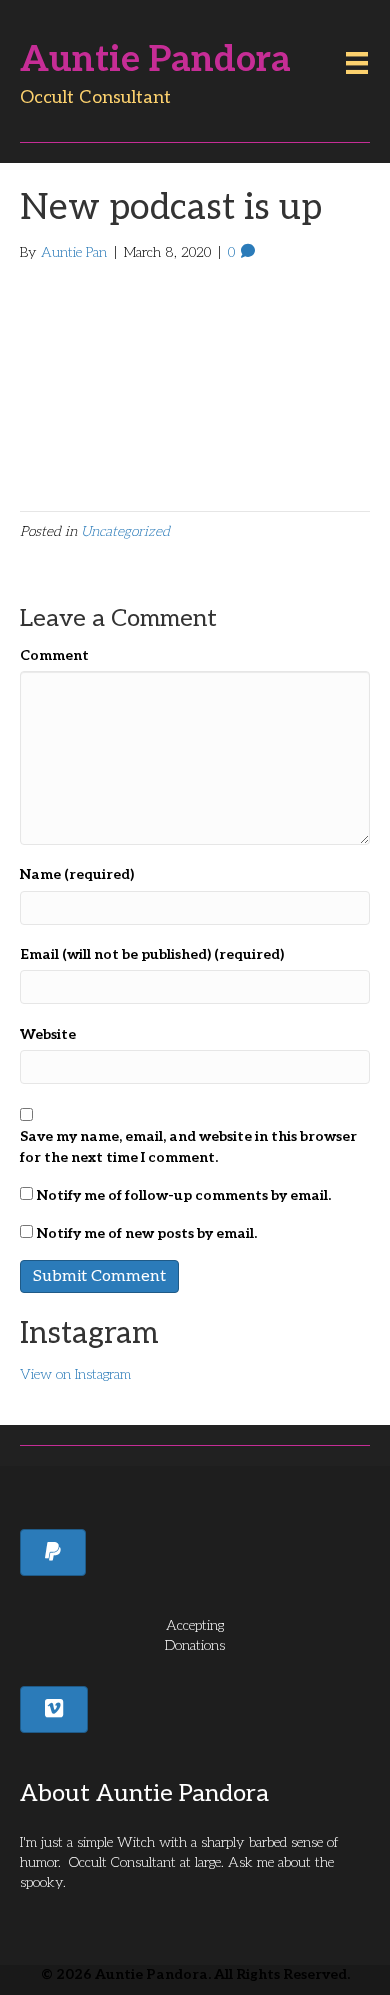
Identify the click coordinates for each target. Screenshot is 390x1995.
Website (48, 1034)
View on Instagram (75, 1374)
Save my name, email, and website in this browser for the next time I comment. (188, 1146)
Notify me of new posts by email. (147, 1233)
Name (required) (77, 874)
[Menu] (357, 63)
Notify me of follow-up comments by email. (184, 1195)
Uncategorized (125, 531)
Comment (54, 655)
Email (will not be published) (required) (152, 954)
